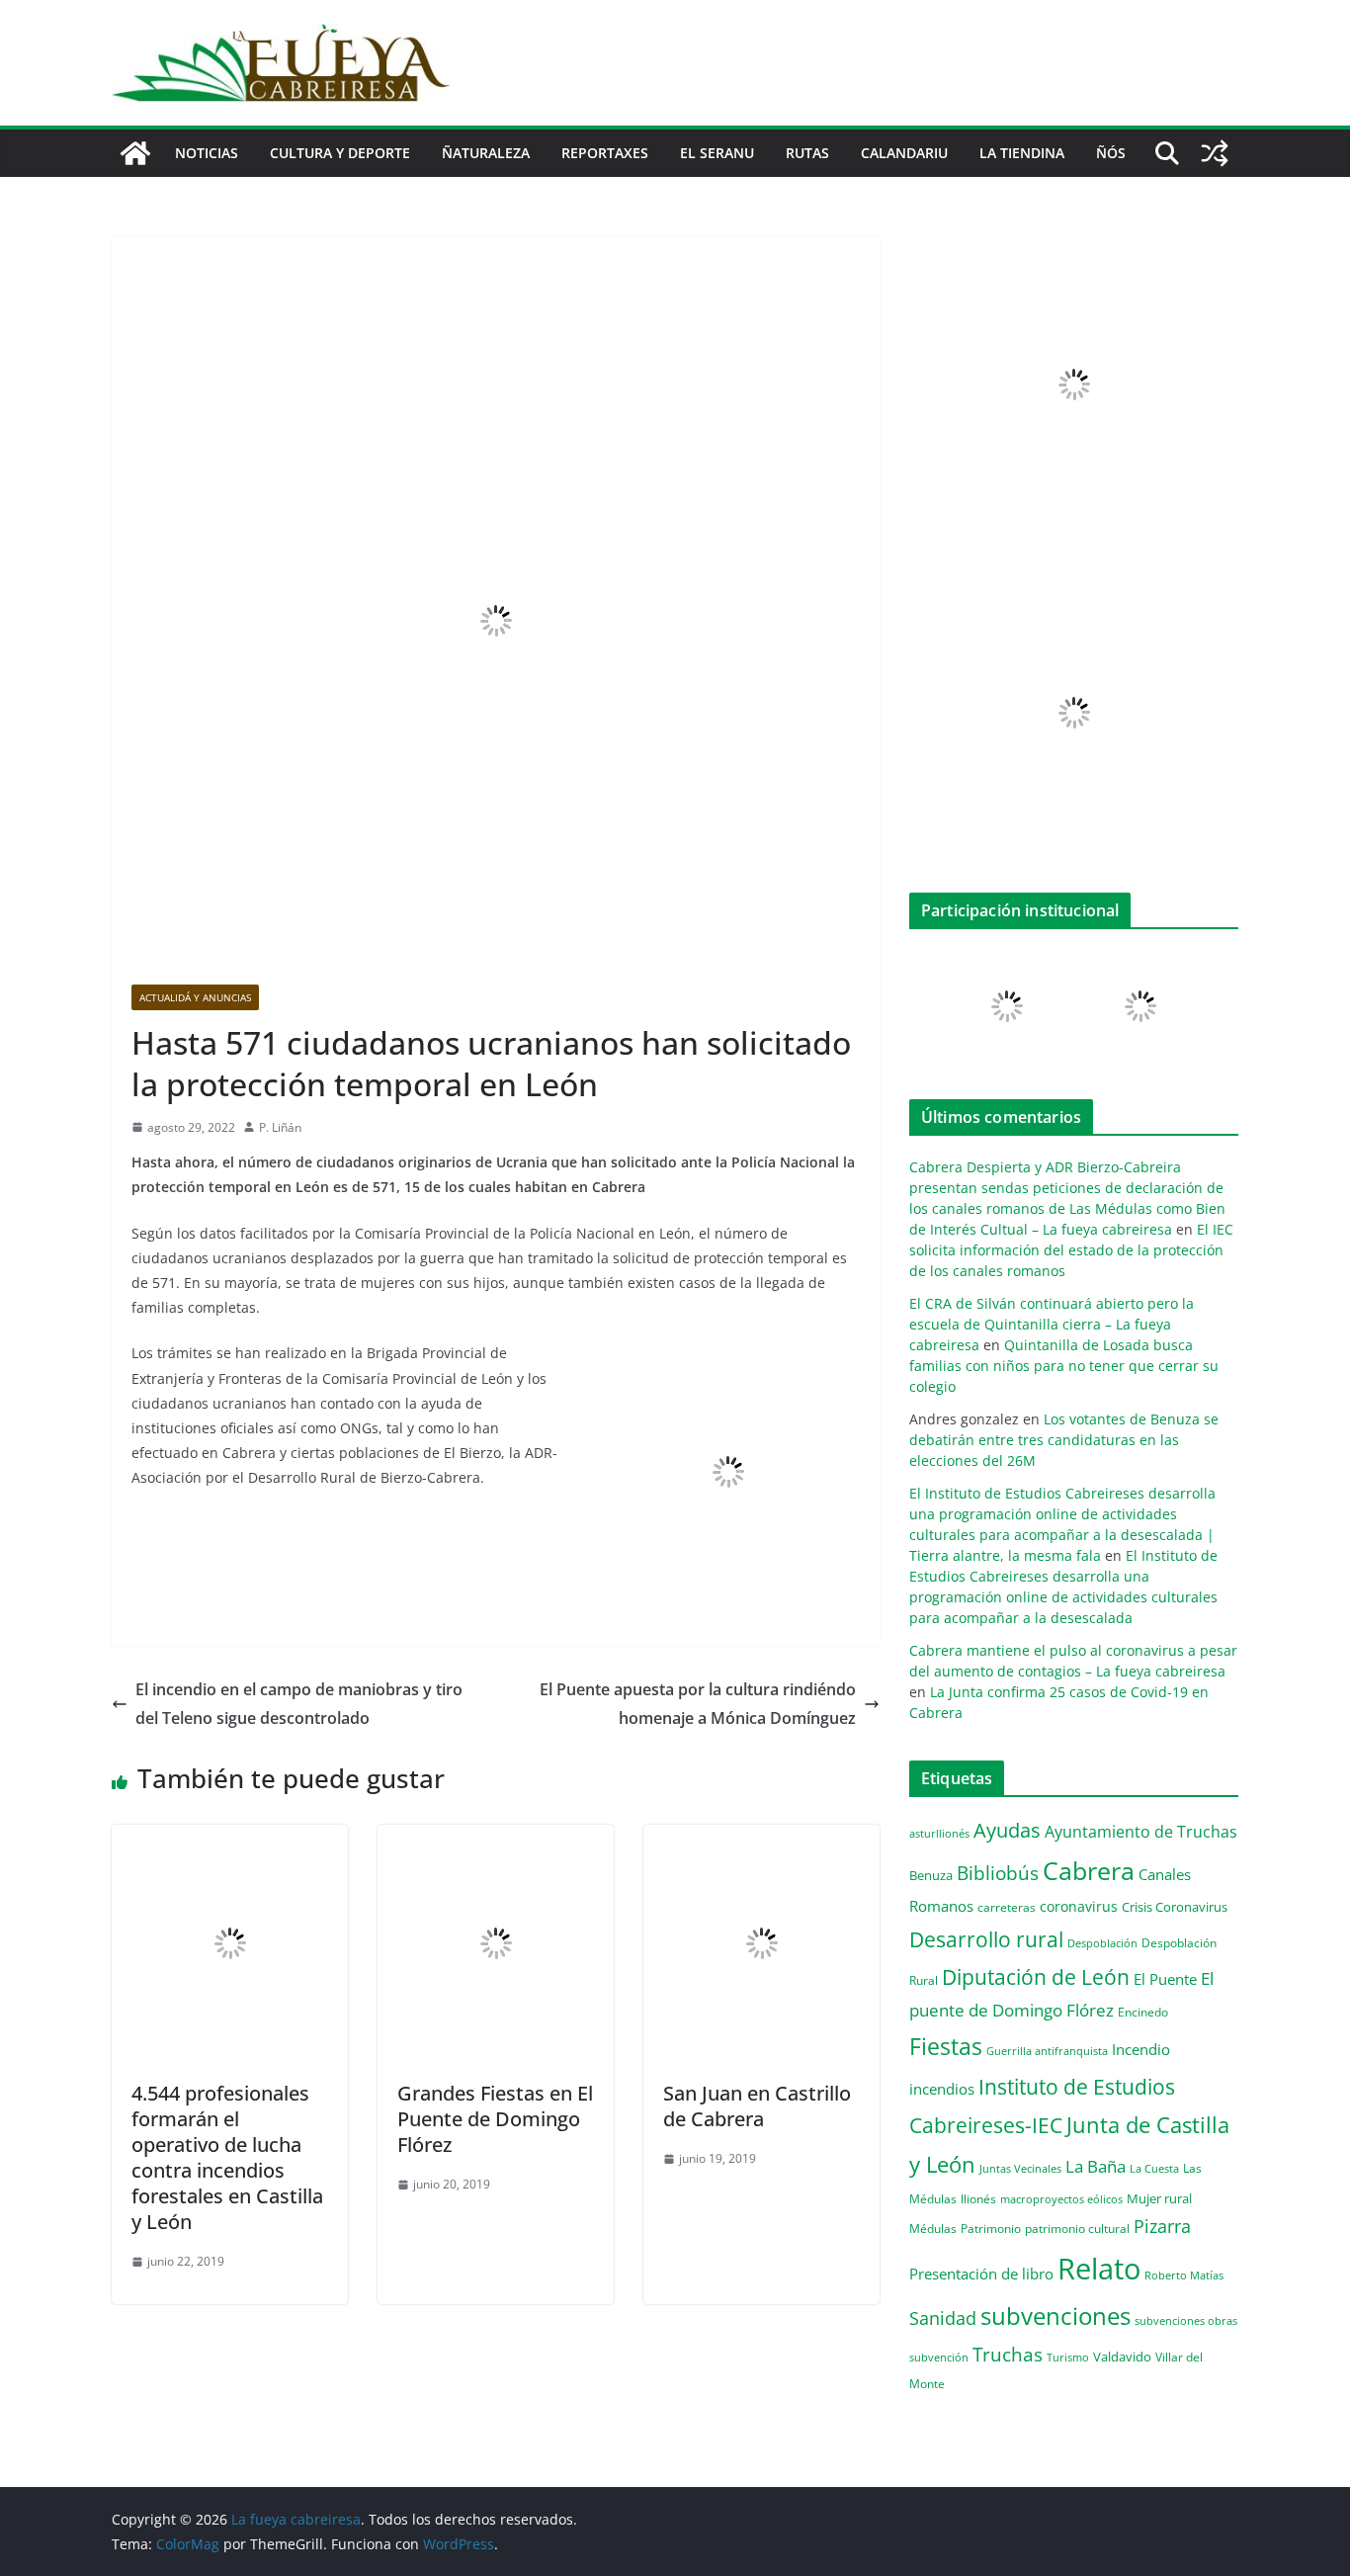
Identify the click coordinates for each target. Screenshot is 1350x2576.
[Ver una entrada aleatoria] (1215, 153)
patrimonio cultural (1077, 2228)
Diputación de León (1036, 1976)
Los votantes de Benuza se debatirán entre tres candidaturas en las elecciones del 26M (1064, 1440)
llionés (978, 2199)
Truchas (1008, 2354)
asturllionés (939, 1833)
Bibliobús (998, 1873)
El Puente (1165, 1979)
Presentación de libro (981, 2274)
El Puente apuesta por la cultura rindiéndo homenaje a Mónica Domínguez (698, 1704)
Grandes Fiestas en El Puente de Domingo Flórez (495, 2119)
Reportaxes (605, 153)
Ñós (1111, 153)
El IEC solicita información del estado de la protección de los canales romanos (1071, 1250)
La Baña (1096, 2166)
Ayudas (1007, 1830)
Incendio (1141, 2050)
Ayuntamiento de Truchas (1141, 1832)
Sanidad (943, 2318)
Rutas (807, 153)
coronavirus (1079, 1906)
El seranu (717, 153)
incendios (942, 2089)
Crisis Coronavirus (1175, 1907)
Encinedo (1143, 2012)
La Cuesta (1154, 2168)
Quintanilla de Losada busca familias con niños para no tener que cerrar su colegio (1064, 1366)
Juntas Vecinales (1020, 2168)
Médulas (933, 2229)
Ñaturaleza (486, 153)
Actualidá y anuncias (195, 997)
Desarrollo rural (986, 1939)
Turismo (1068, 2357)
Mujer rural (1159, 2198)
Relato (1099, 2269)
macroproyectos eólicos (1061, 2199)
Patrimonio (991, 2228)
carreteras (1007, 1907)
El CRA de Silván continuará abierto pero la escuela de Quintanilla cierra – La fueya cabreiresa (1052, 1324)
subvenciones (1055, 2316)
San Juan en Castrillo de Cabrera (757, 2106)
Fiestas (946, 2046)
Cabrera (1089, 1870)
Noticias (207, 153)
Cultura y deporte (340, 153)
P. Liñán (280, 1127)
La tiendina (1022, 153)
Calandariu (904, 153)
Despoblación (1102, 1943)
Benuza (931, 1875)
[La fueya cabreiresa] (135, 153)
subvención (939, 2358)
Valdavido (1122, 2357)
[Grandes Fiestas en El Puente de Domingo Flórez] (496, 1839)
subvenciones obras (1186, 2320)
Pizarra (1162, 2226)
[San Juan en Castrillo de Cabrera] (761, 1839)
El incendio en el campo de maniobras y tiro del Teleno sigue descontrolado (299, 1704)
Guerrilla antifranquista (1047, 2051)
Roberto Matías (1184, 2275)
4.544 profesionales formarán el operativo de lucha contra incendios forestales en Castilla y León (227, 2157)
